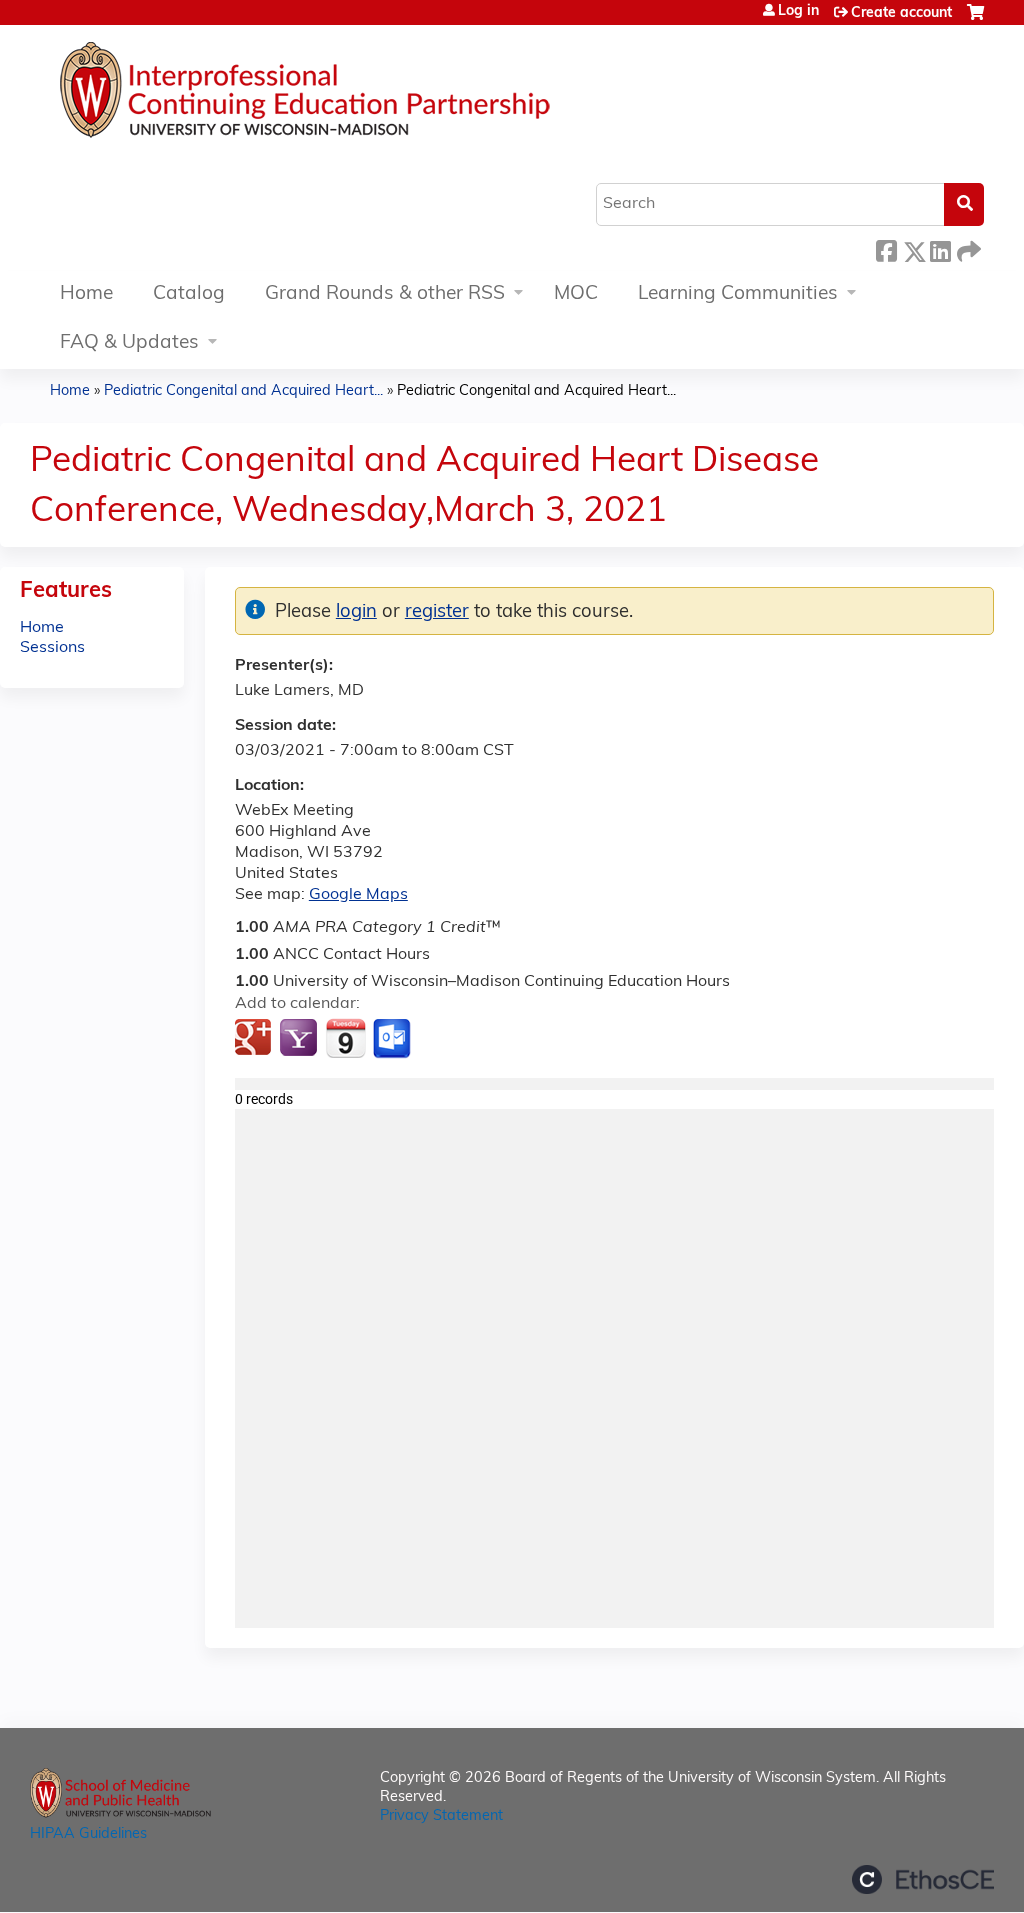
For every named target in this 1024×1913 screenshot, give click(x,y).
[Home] (365, 95)
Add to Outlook (393, 1039)
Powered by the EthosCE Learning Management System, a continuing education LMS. (923, 1879)
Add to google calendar (255, 1039)
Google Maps (358, 895)
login (356, 612)
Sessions (52, 648)
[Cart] (975, 20)
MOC (576, 294)
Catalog (189, 294)
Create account (901, 13)
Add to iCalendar (345, 1038)
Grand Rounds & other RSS (385, 294)
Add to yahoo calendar (300, 1039)
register (437, 612)
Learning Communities (738, 294)
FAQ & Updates (129, 343)
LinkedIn (940, 248)
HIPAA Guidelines (88, 1834)
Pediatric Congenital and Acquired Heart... (243, 391)
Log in (798, 12)
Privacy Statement (441, 1816)
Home (86, 294)
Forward (967, 248)
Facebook (886, 248)
